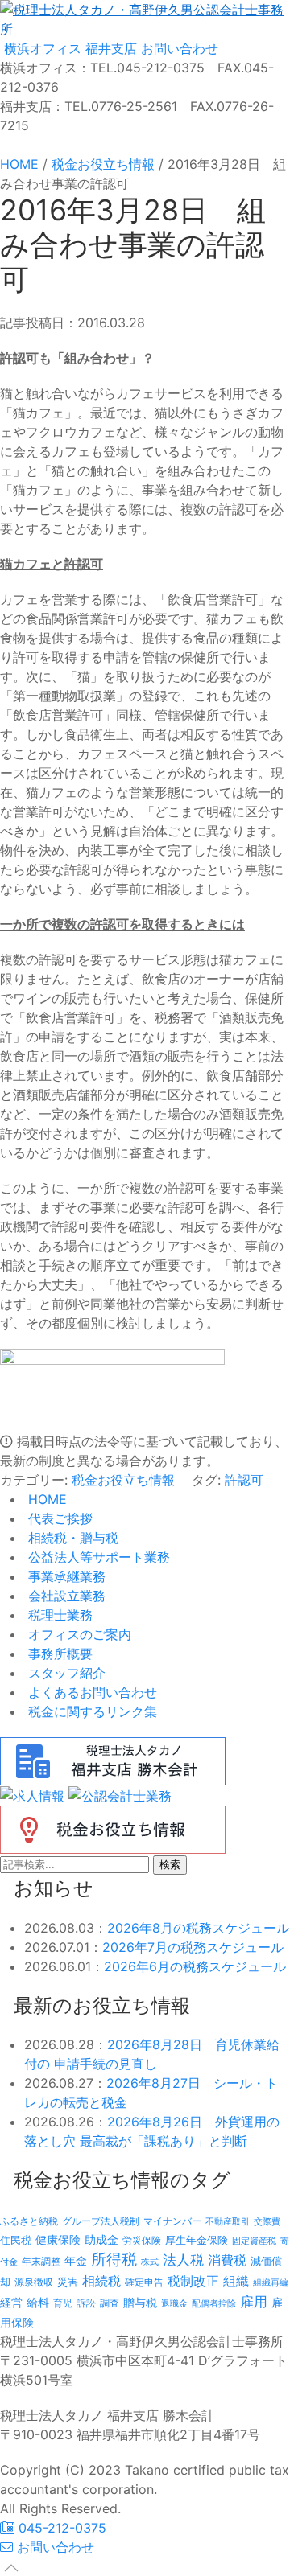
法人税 (183, 2260)
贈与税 (140, 2302)
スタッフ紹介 (65, 1673)
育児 (63, 2303)
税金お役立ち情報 (123, 1480)
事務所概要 (58, 1654)
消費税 (227, 2260)
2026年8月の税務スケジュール (198, 1928)
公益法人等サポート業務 (97, 1557)
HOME (46, 1499)
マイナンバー (172, 2221)
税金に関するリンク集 (91, 1711)
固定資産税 (254, 2241)
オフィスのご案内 (78, 1634)
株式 (150, 2262)
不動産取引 (228, 2222)
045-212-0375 (60, 2528)
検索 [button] (170, 1865)
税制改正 (193, 2281)
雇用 (254, 2301)
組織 (236, 2281)
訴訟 (86, 2303)
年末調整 (41, 2261)
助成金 (101, 2240)
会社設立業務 (65, 1596)
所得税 (114, 2260)
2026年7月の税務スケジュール (193, 1947)
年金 (76, 2260)
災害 (68, 2282)
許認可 (244, 1480)
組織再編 (271, 2282)
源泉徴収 (34, 2282)
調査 (110, 2303)
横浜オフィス (41, 48)
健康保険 (58, 2239)
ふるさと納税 (29, 2221)
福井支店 (109, 48)
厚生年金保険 (197, 2240)
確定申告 (144, 2282)
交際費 (267, 2222)
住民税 (16, 2240)
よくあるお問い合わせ (91, 1692)
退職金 (174, 2303)
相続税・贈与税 (71, 1538)
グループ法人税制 (101, 2221)
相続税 (101, 2281)
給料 (38, 2302)
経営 (11, 2302)
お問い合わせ (178, 48)
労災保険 (142, 2240)
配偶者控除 (214, 2304)
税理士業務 (58, 1615)
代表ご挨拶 (58, 1518)
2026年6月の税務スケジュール (195, 1966)
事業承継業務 (65, 1576)
